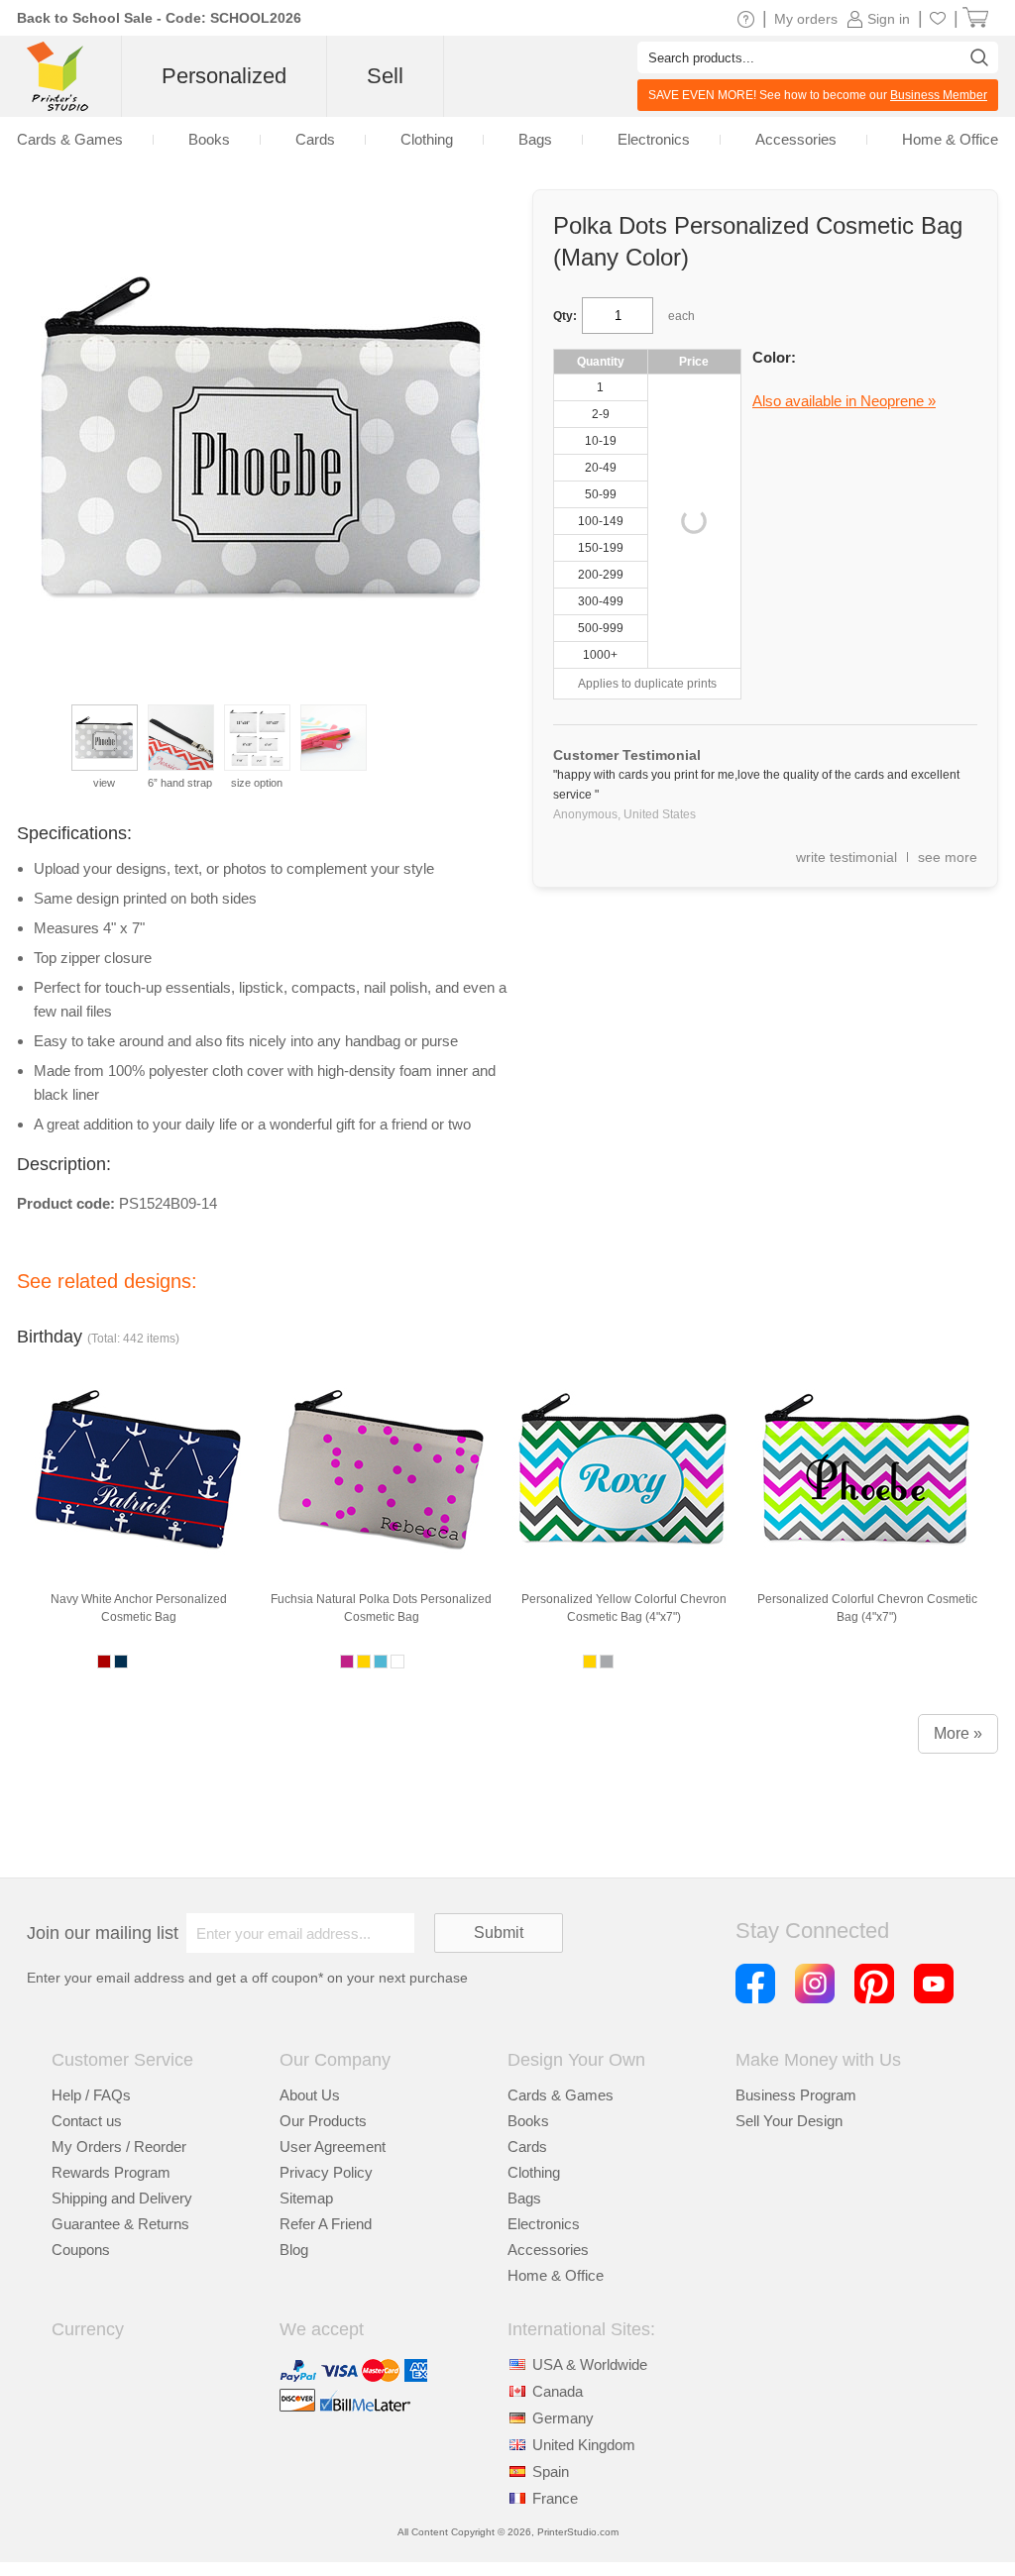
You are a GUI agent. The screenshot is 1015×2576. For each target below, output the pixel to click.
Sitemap (306, 2198)
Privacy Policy (326, 2172)
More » (958, 1733)
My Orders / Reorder (119, 2147)
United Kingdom (584, 2445)
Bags (524, 2198)
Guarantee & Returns (120, 2224)
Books (528, 2121)
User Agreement (333, 2147)
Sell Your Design (789, 2121)
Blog (294, 2250)
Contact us (87, 2121)
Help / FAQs (91, 2095)
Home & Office (556, 2275)
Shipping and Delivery (122, 2198)
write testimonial (846, 857)
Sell (385, 76)
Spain (551, 2471)
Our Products (323, 2121)
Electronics (544, 2224)
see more (948, 857)
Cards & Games (561, 2095)
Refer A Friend (326, 2224)
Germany (563, 2418)
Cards (527, 2147)
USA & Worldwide (590, 2364)
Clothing (534, 2172)
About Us (310, 2095)
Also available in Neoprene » (844, 401)
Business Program (796, 2095)
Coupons (81, 2250)
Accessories (548, 2250)
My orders (806, 19)
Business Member (939, 95)
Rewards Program (111, 2172)
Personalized (224, 76)
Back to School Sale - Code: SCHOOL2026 (159, 18)
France (555, 2498)
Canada (558, 2391)
